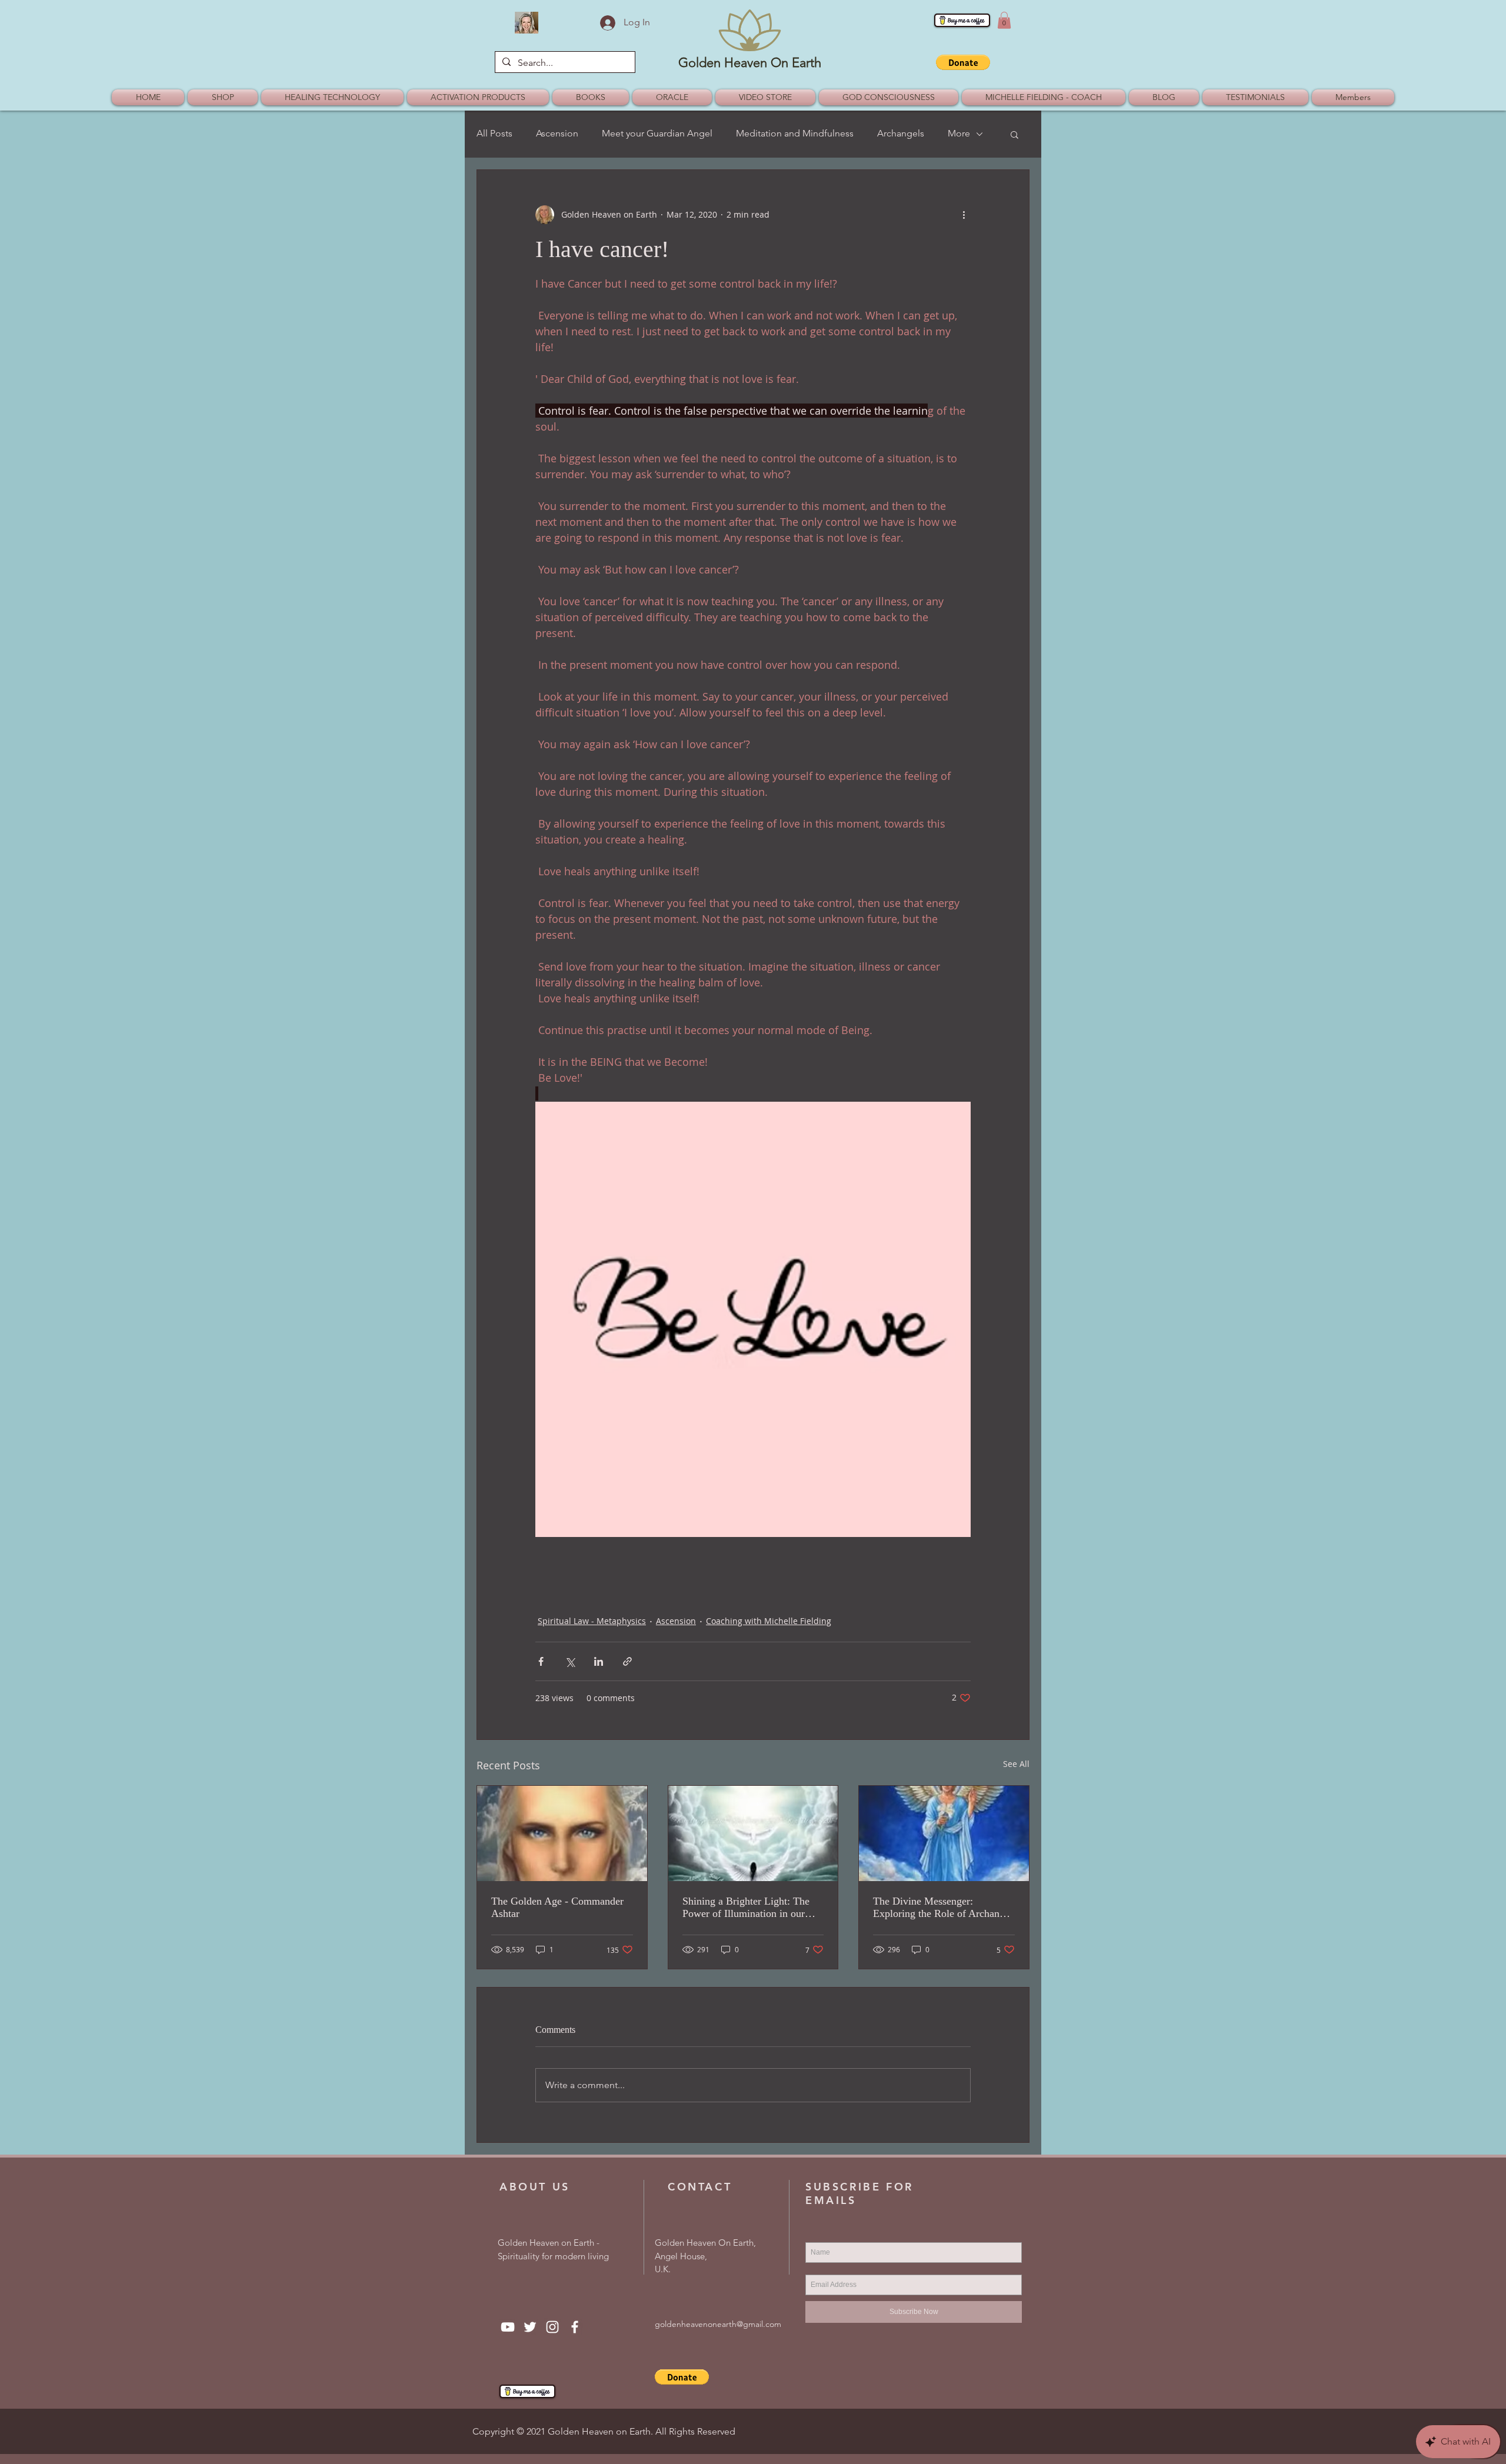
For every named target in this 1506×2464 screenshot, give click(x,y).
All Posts (494, 133)
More (959, 133)
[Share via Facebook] (541, 1661)
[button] (1004, 20)
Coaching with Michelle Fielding (769, 1621)
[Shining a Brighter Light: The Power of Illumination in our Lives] (753, 1833)
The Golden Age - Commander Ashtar (557, 1907)
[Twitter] (530, 2327)
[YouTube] (508, 2327)
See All (1016, 1764)
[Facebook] (575, 2327)
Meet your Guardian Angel (657, 133)
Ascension (557, 133)
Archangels (901, 133)
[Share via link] (627, 1661)
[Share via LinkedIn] (599, 1661)
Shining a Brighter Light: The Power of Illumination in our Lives (746, 1908)
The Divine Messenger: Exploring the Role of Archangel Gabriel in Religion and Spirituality (943, 1908)
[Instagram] (552, 2327)
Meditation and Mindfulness (795, 133)
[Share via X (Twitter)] (570, 1661)
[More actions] (964, 215)
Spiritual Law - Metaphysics (592, 1621)
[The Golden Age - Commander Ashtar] (562, 1833)
